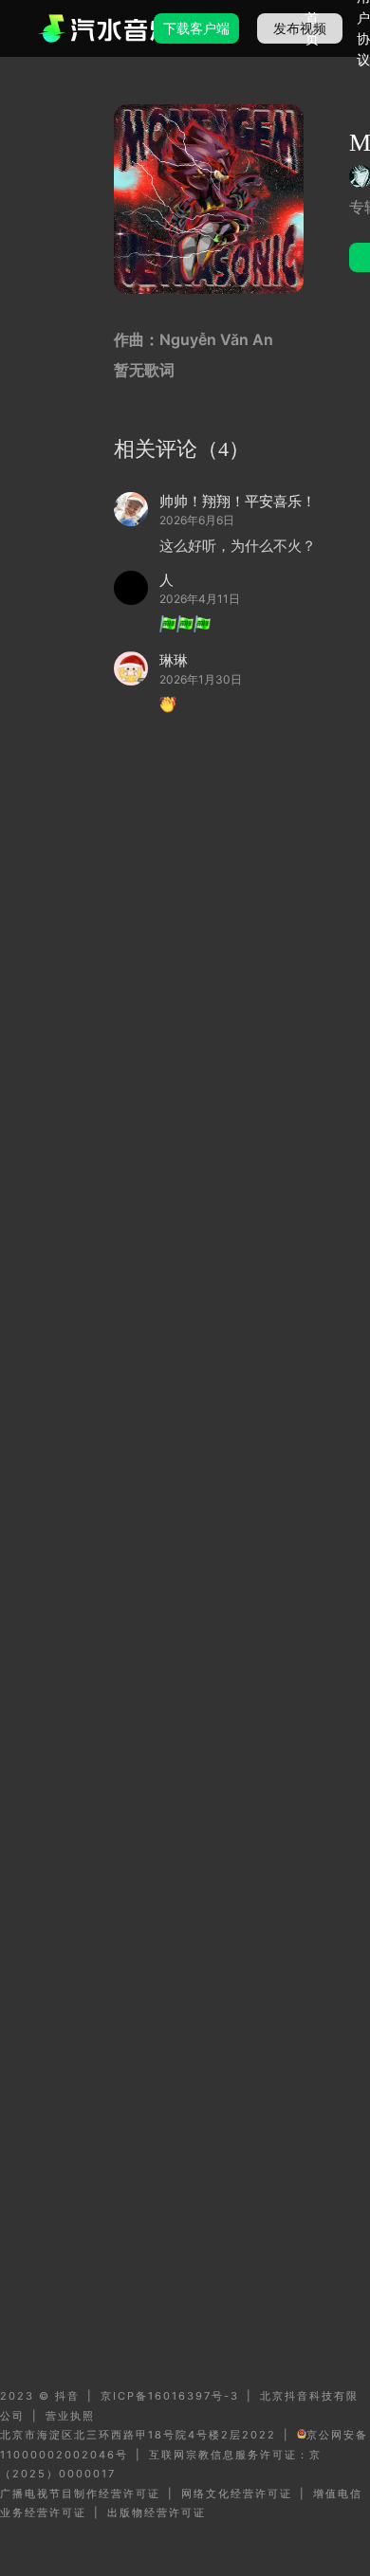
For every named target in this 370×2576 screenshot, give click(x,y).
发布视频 (300, 28)
